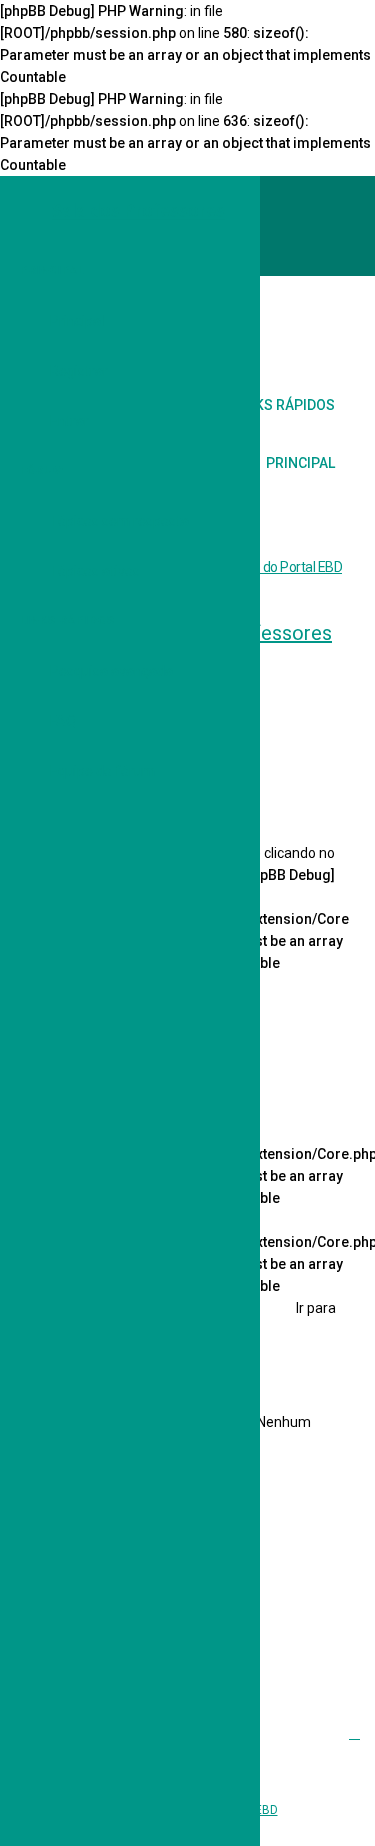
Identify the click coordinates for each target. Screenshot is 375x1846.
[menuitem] (330, 326)
